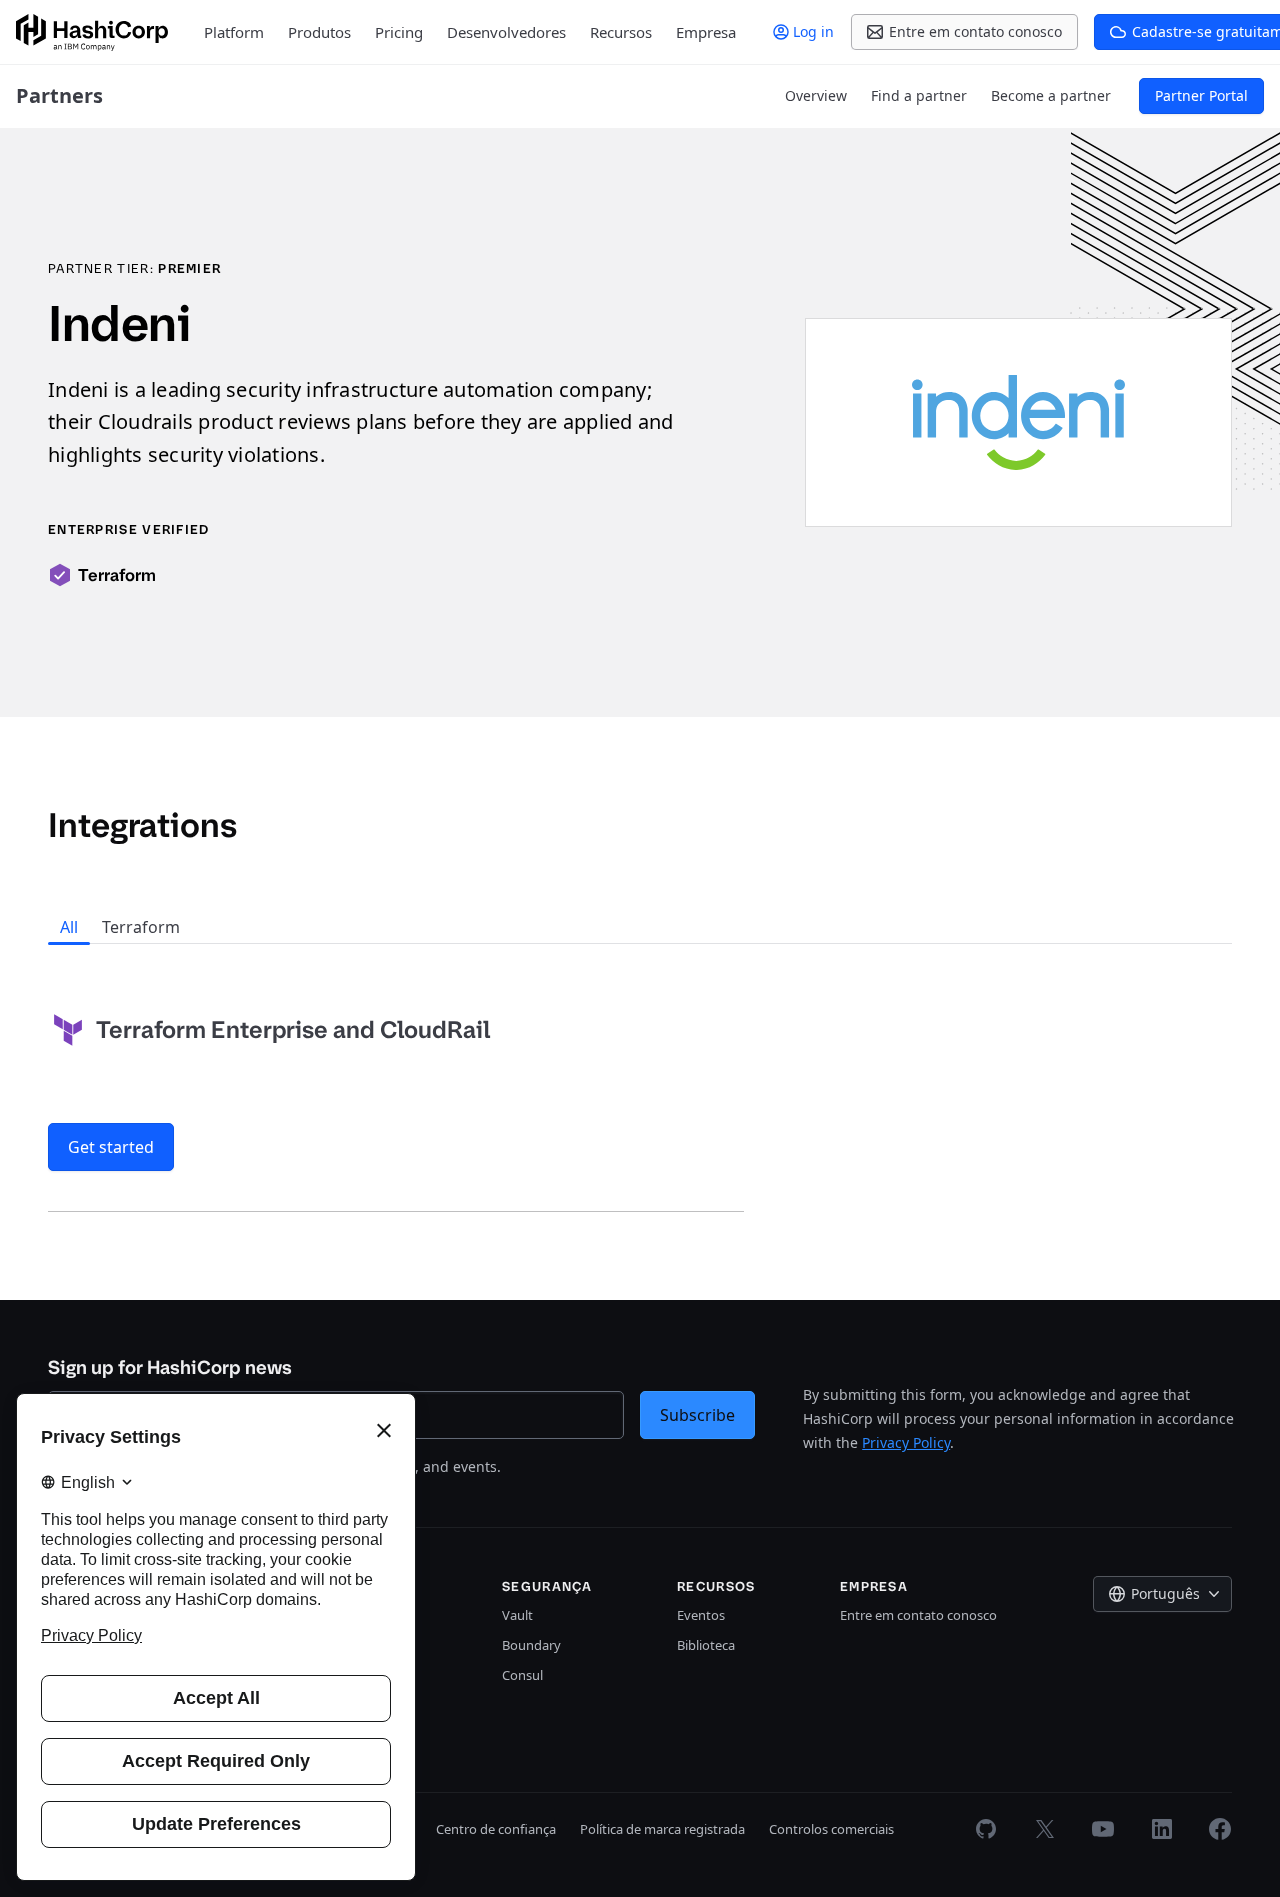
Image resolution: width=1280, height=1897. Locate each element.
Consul (522, 1675)
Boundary (531, 1645)
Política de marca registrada (662, 1829)
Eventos (701, 1615)
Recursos (621, 32)
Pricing (399, 32)
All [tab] (69, 927)
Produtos (319, 32)
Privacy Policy (906, 1442)
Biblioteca (706, 1645)
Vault (517, 1615)
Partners (59, 95)
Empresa (706, 32)
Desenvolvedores (506, 32)
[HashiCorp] (92, 32)
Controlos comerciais (831, 1829)
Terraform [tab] (141, 927)
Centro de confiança (496, 1829)
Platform (234, 32)
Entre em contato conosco (918, 1615)
